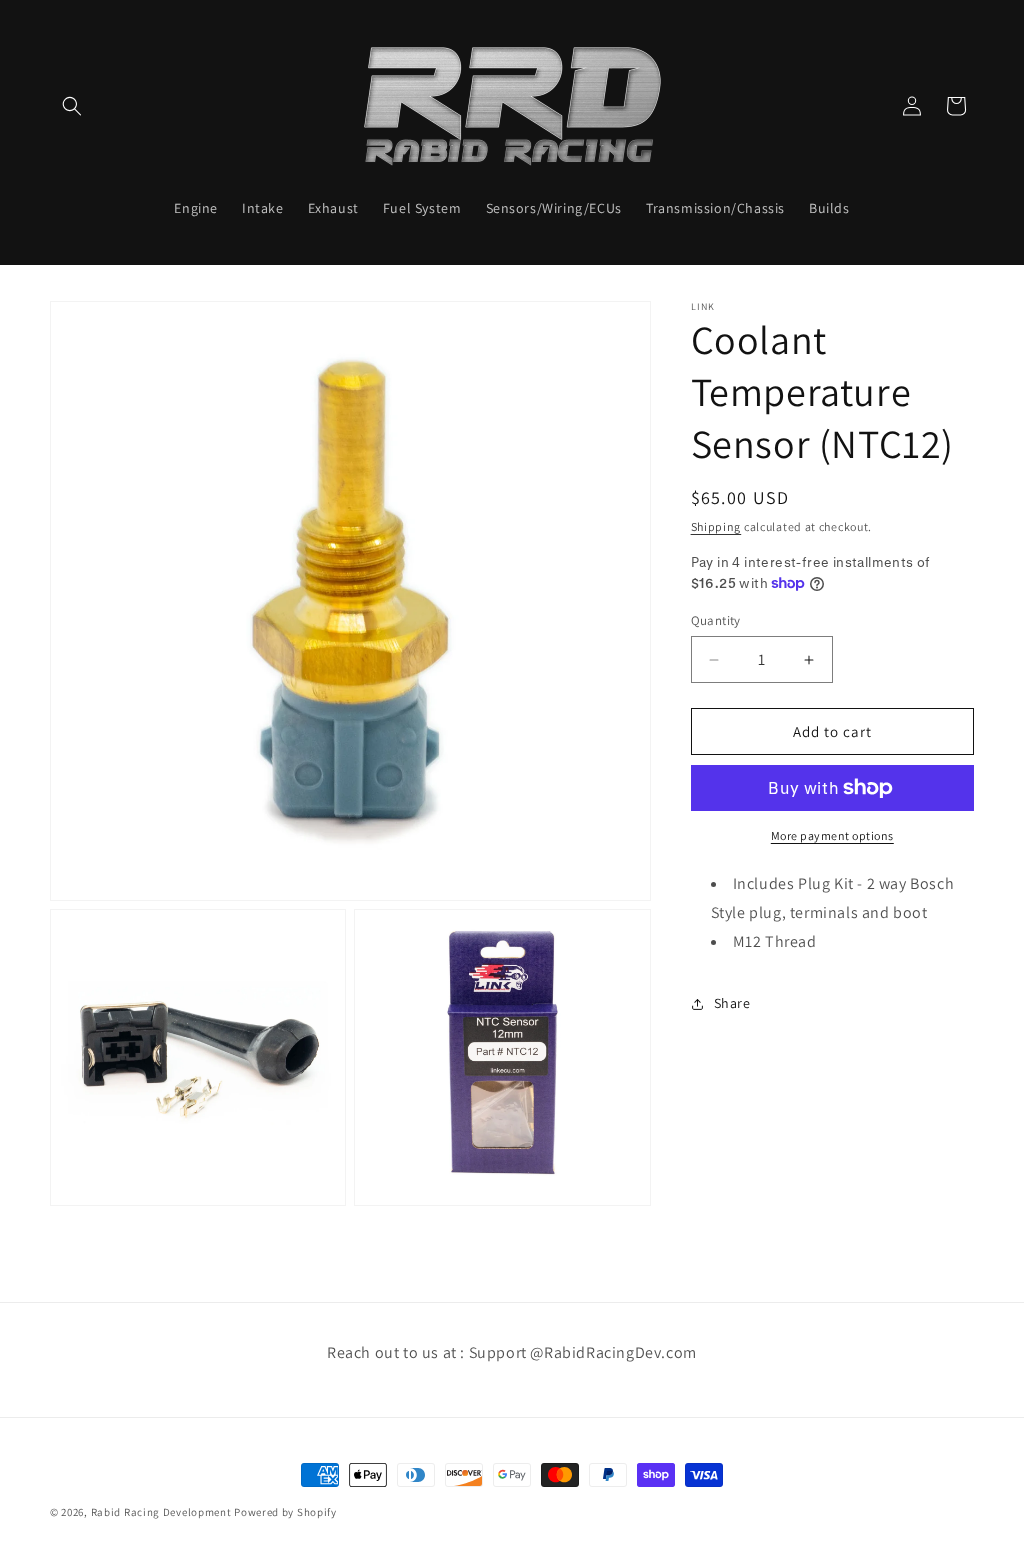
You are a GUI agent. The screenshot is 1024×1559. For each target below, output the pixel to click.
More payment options (832, 835)
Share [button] (732, 1003)
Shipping (716, 526)
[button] (72, 106)
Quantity (716, 620)
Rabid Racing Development (161, 1512)
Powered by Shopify (285, 1512)
